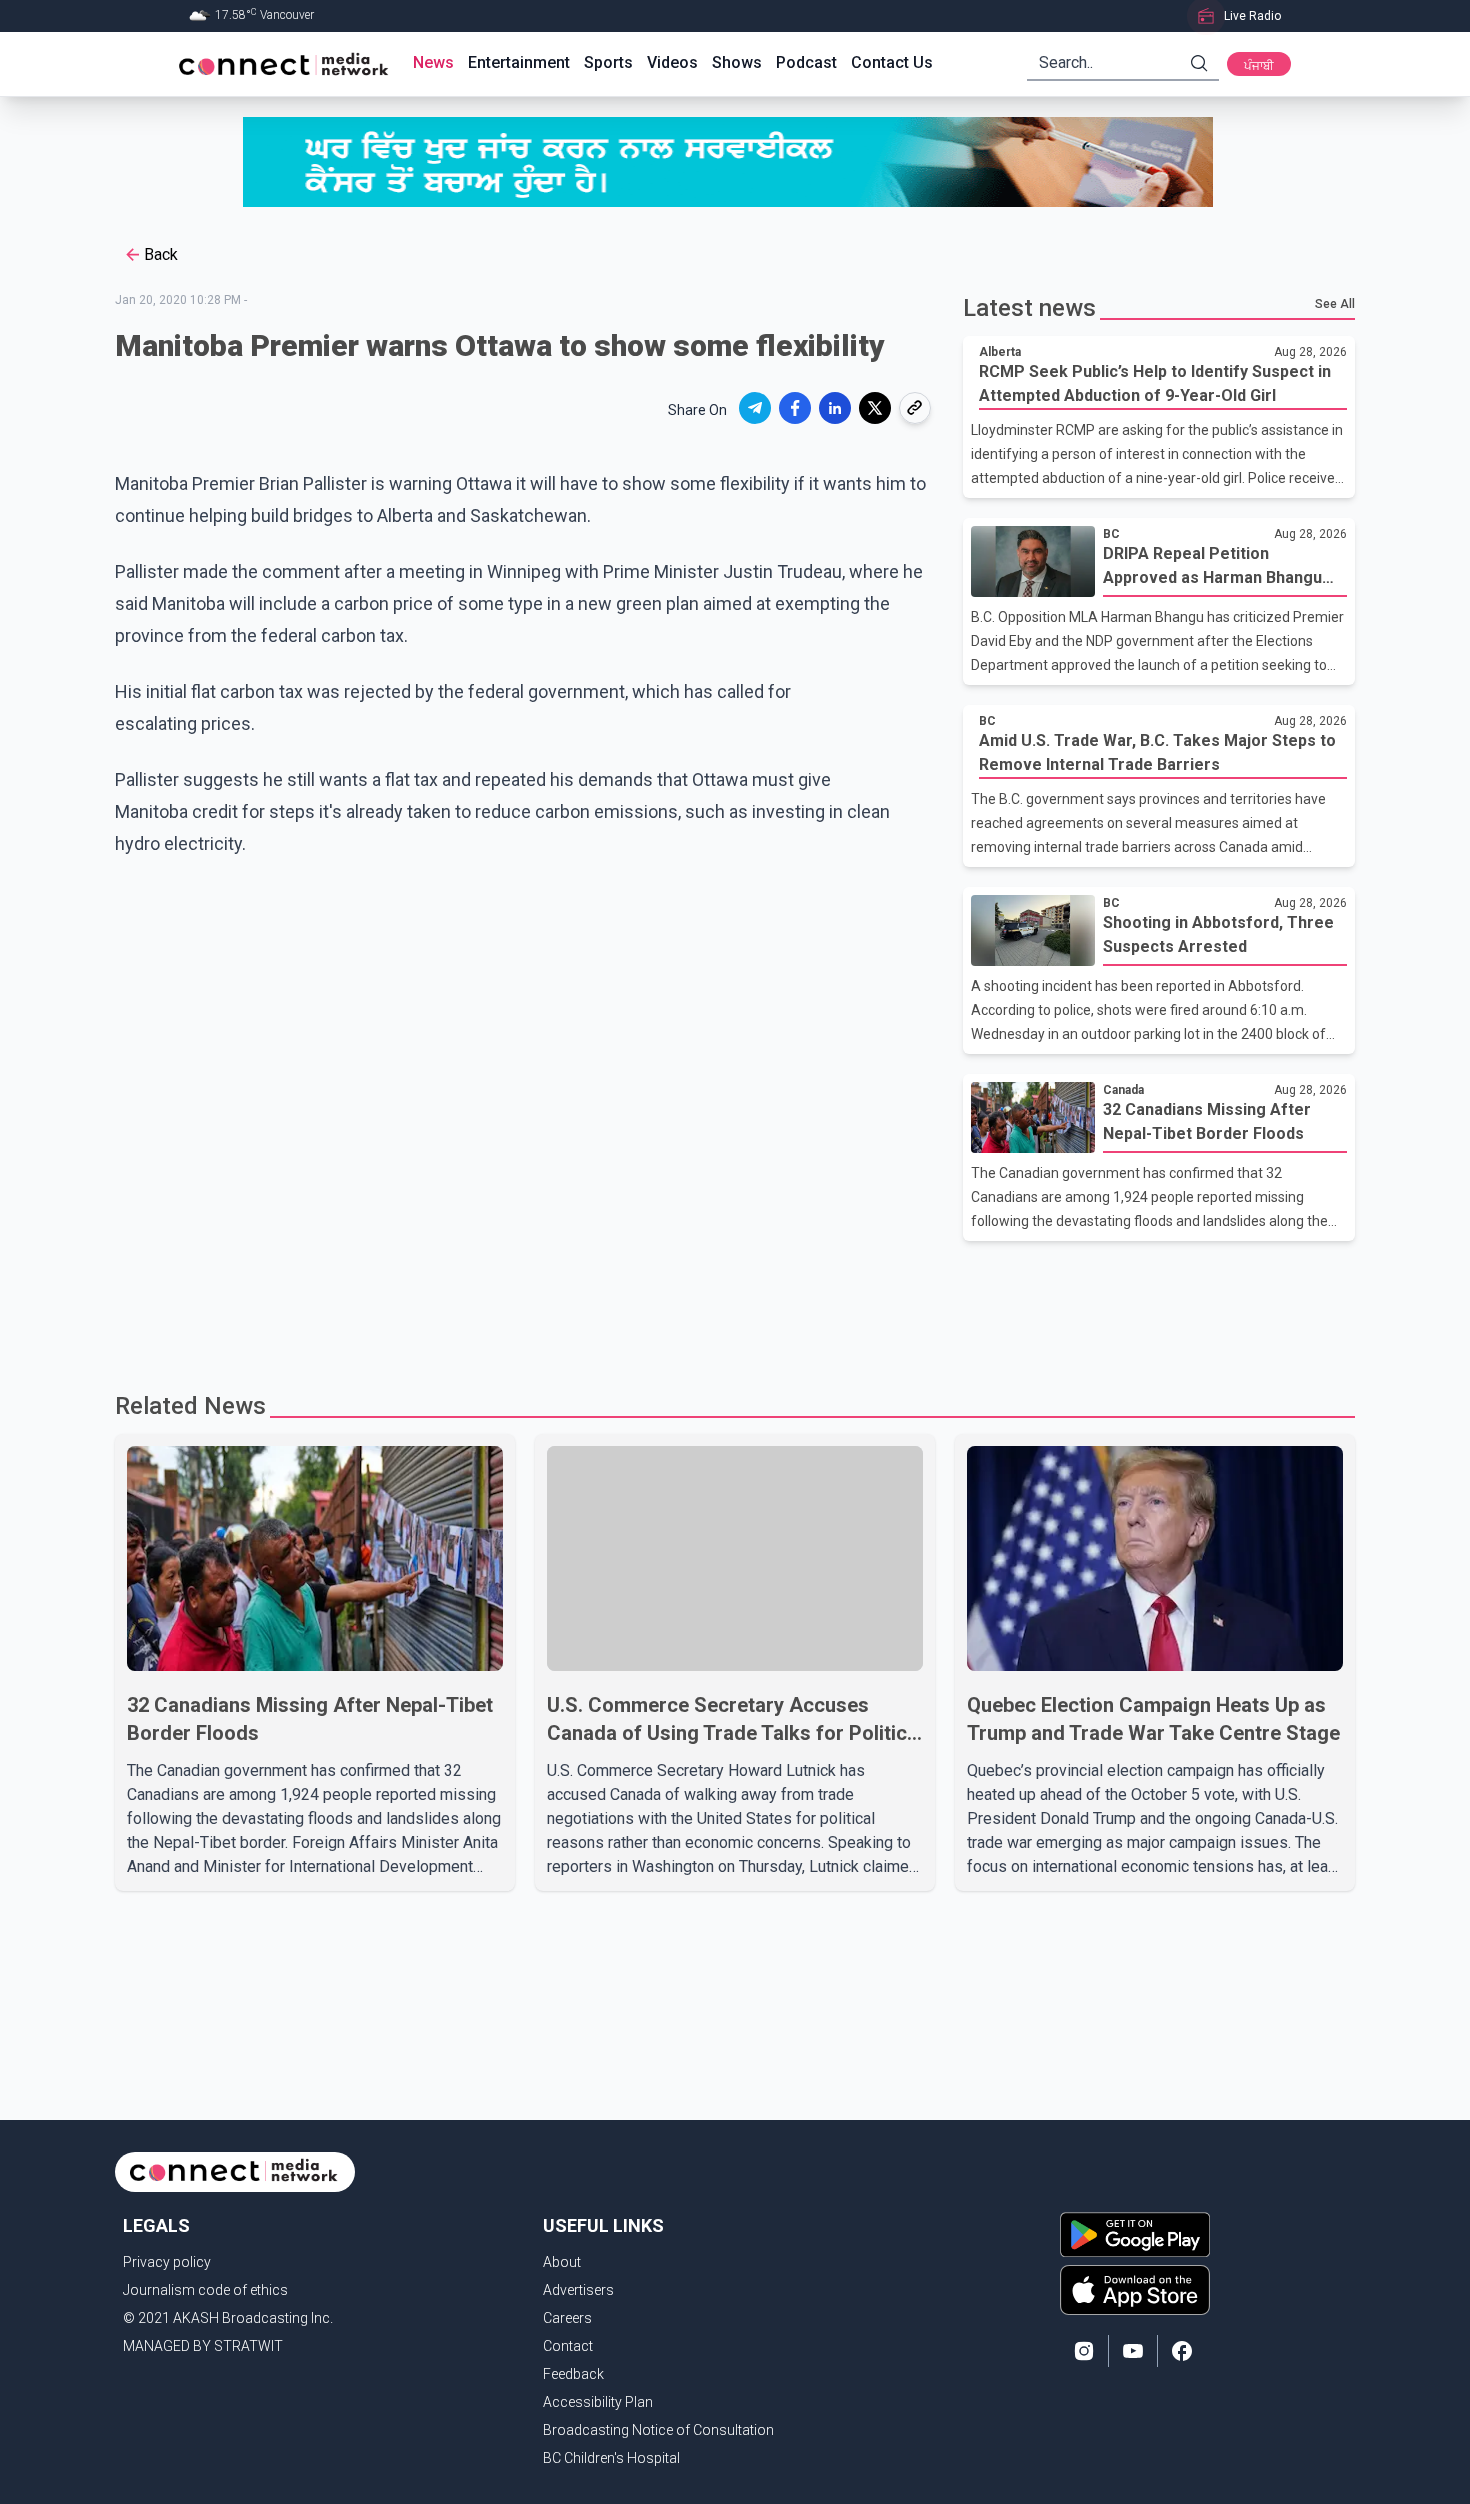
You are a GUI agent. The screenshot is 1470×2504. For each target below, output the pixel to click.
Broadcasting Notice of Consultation (658, 2430)
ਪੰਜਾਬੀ (1259, 66)
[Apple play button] (1135, 2290)
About (562, 2262)
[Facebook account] (1182, 2351)
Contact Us (892, 62)
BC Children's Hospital (611, 2458)
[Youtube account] (1133, 2351)
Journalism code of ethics (205, 2290)
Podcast (806, 62)
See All (1335, 304)
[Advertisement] (728, 1306)
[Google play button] (1135, 2234)
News (433, 62)
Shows (737, 62)
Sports (608, 62)
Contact (568, 2346)
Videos (672, 62)
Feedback (573, 2374)
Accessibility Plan (598, 2402)
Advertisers (578, 2290)
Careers (567, 2318)
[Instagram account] (1084, 2351)
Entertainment (519, 62)
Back (161, 254)
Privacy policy (167, 2262)
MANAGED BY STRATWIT (203, 2346)
